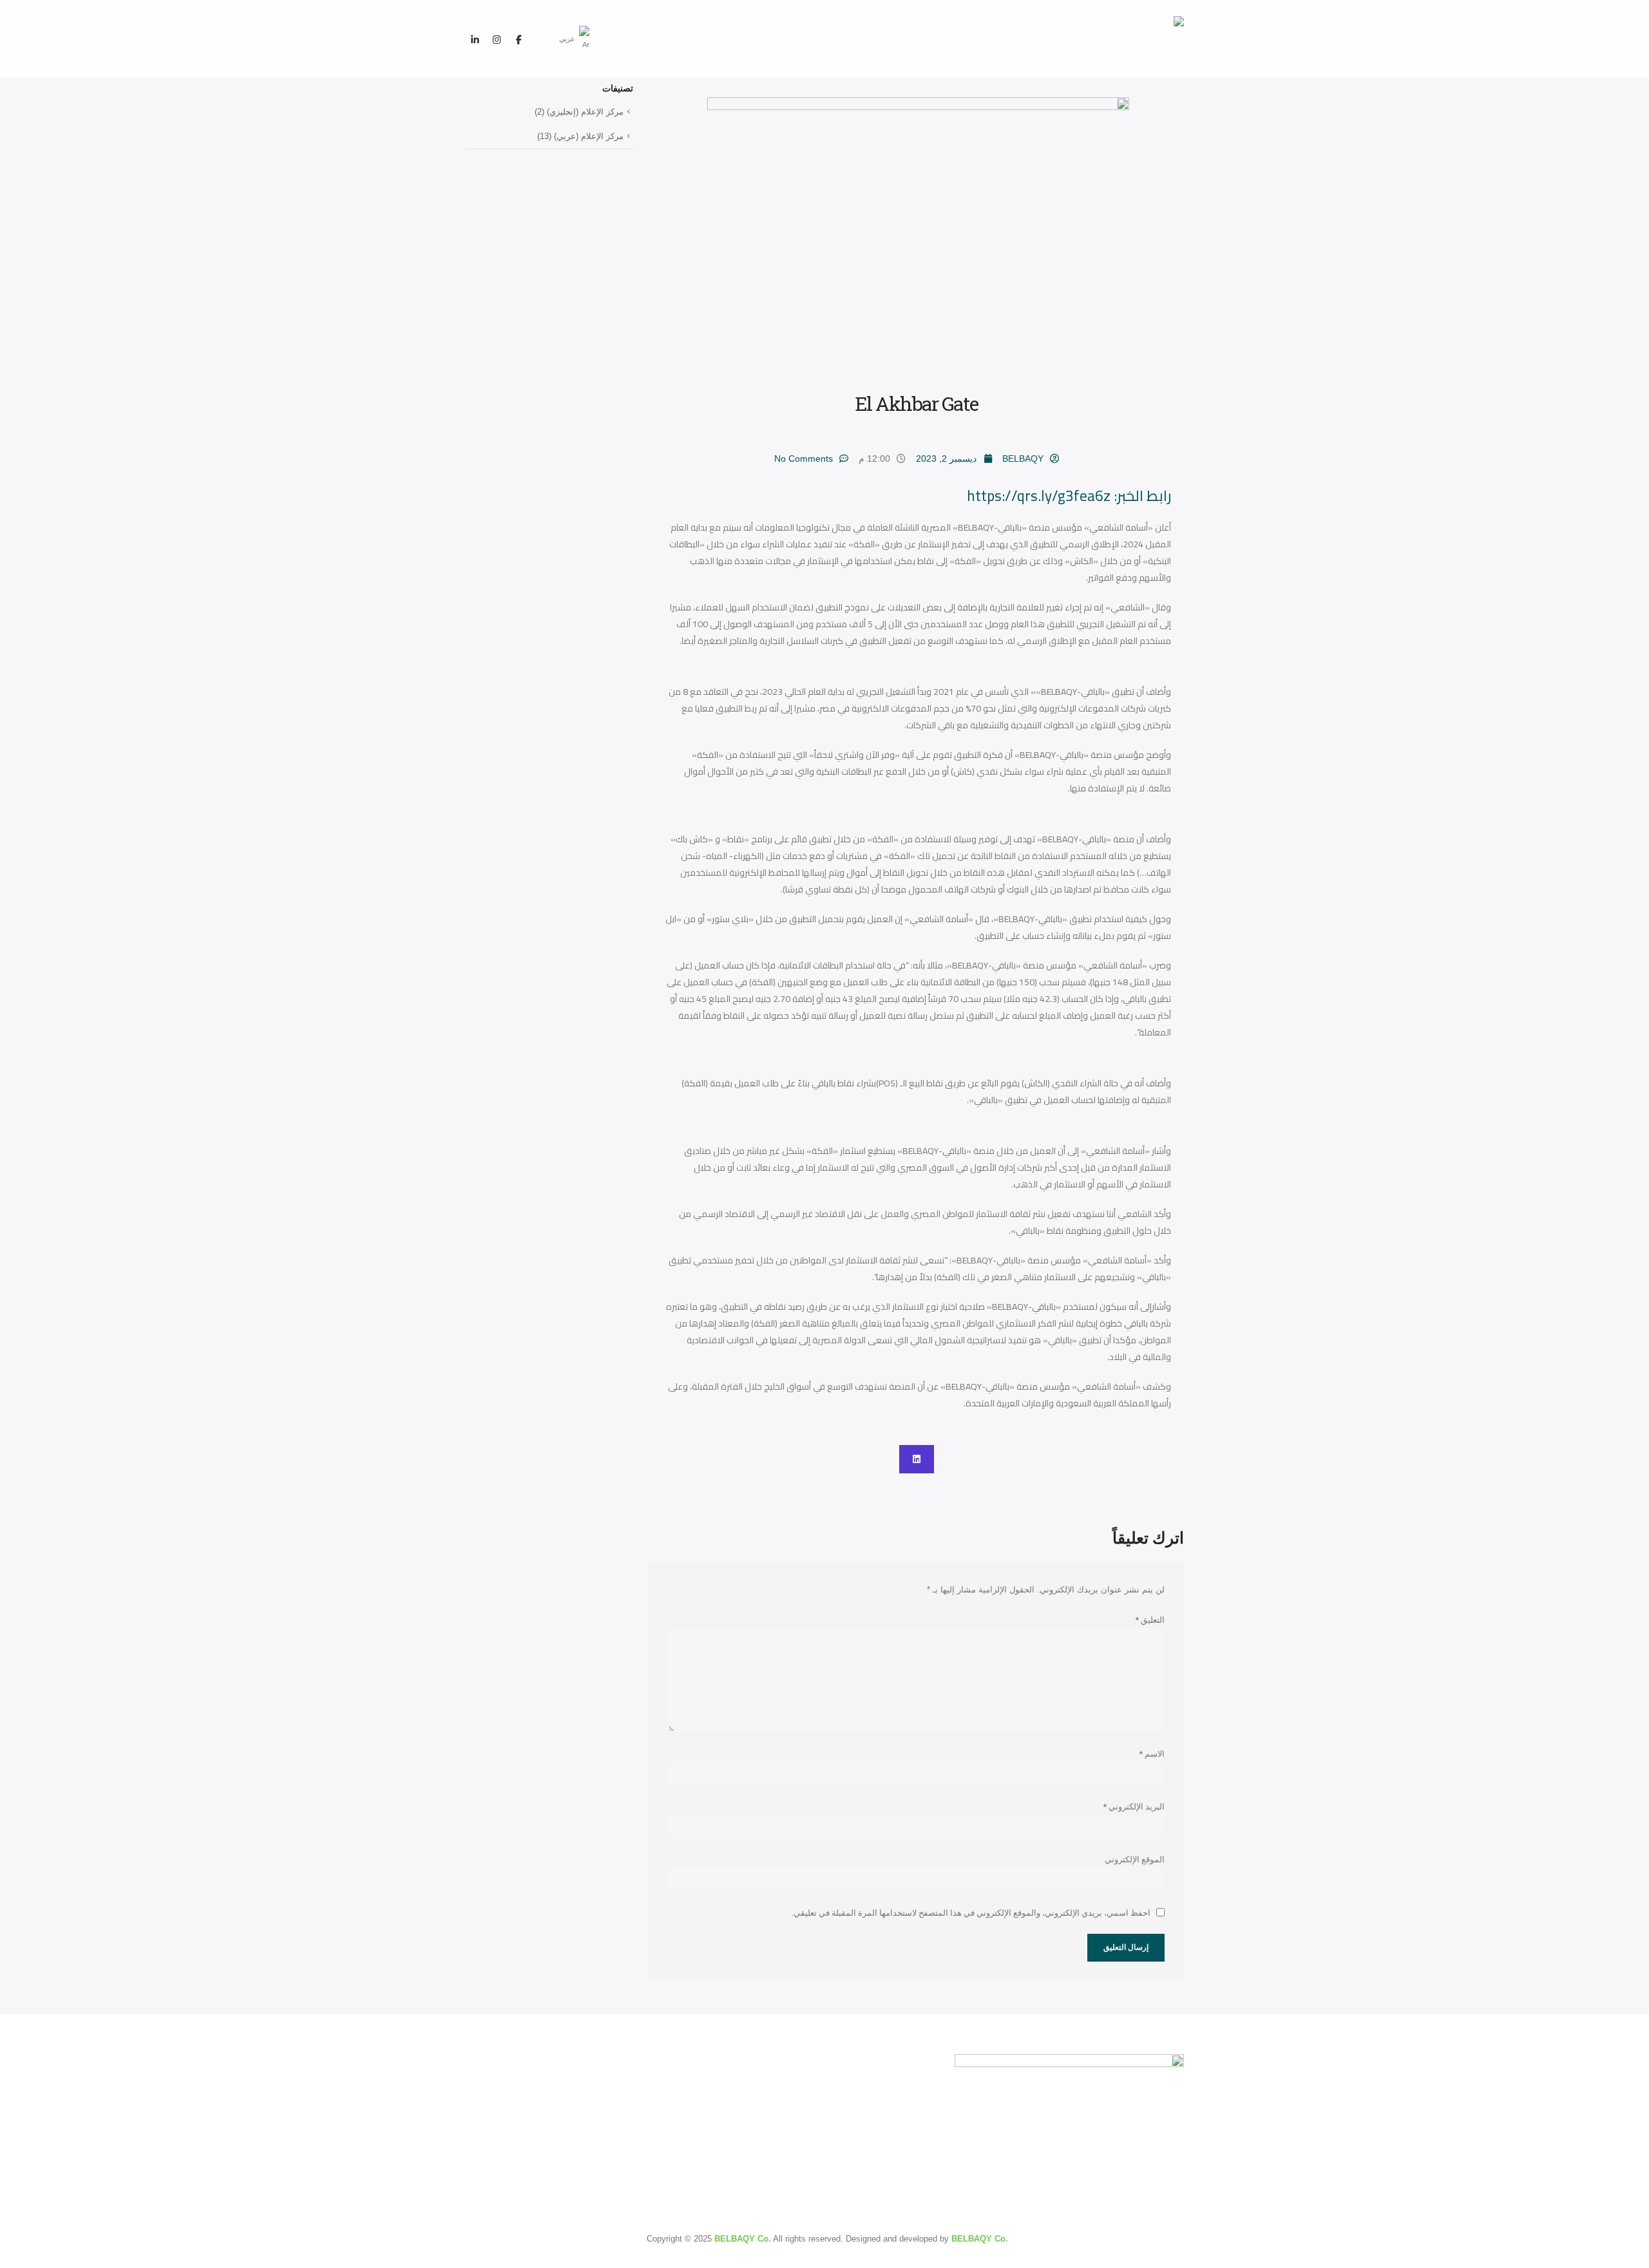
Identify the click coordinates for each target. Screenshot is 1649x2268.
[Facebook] (519, 39)
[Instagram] (497, 39)
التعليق (1150, 1620)
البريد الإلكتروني (1134, 1806)
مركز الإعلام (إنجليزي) (585, 112)
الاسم (1152, 1753)
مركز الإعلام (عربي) (589, 136)
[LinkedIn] (475, 39)
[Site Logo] (1136, 39)
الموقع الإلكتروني (1135, 1859)
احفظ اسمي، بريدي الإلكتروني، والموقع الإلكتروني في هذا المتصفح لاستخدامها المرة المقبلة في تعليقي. (971, 1913)
